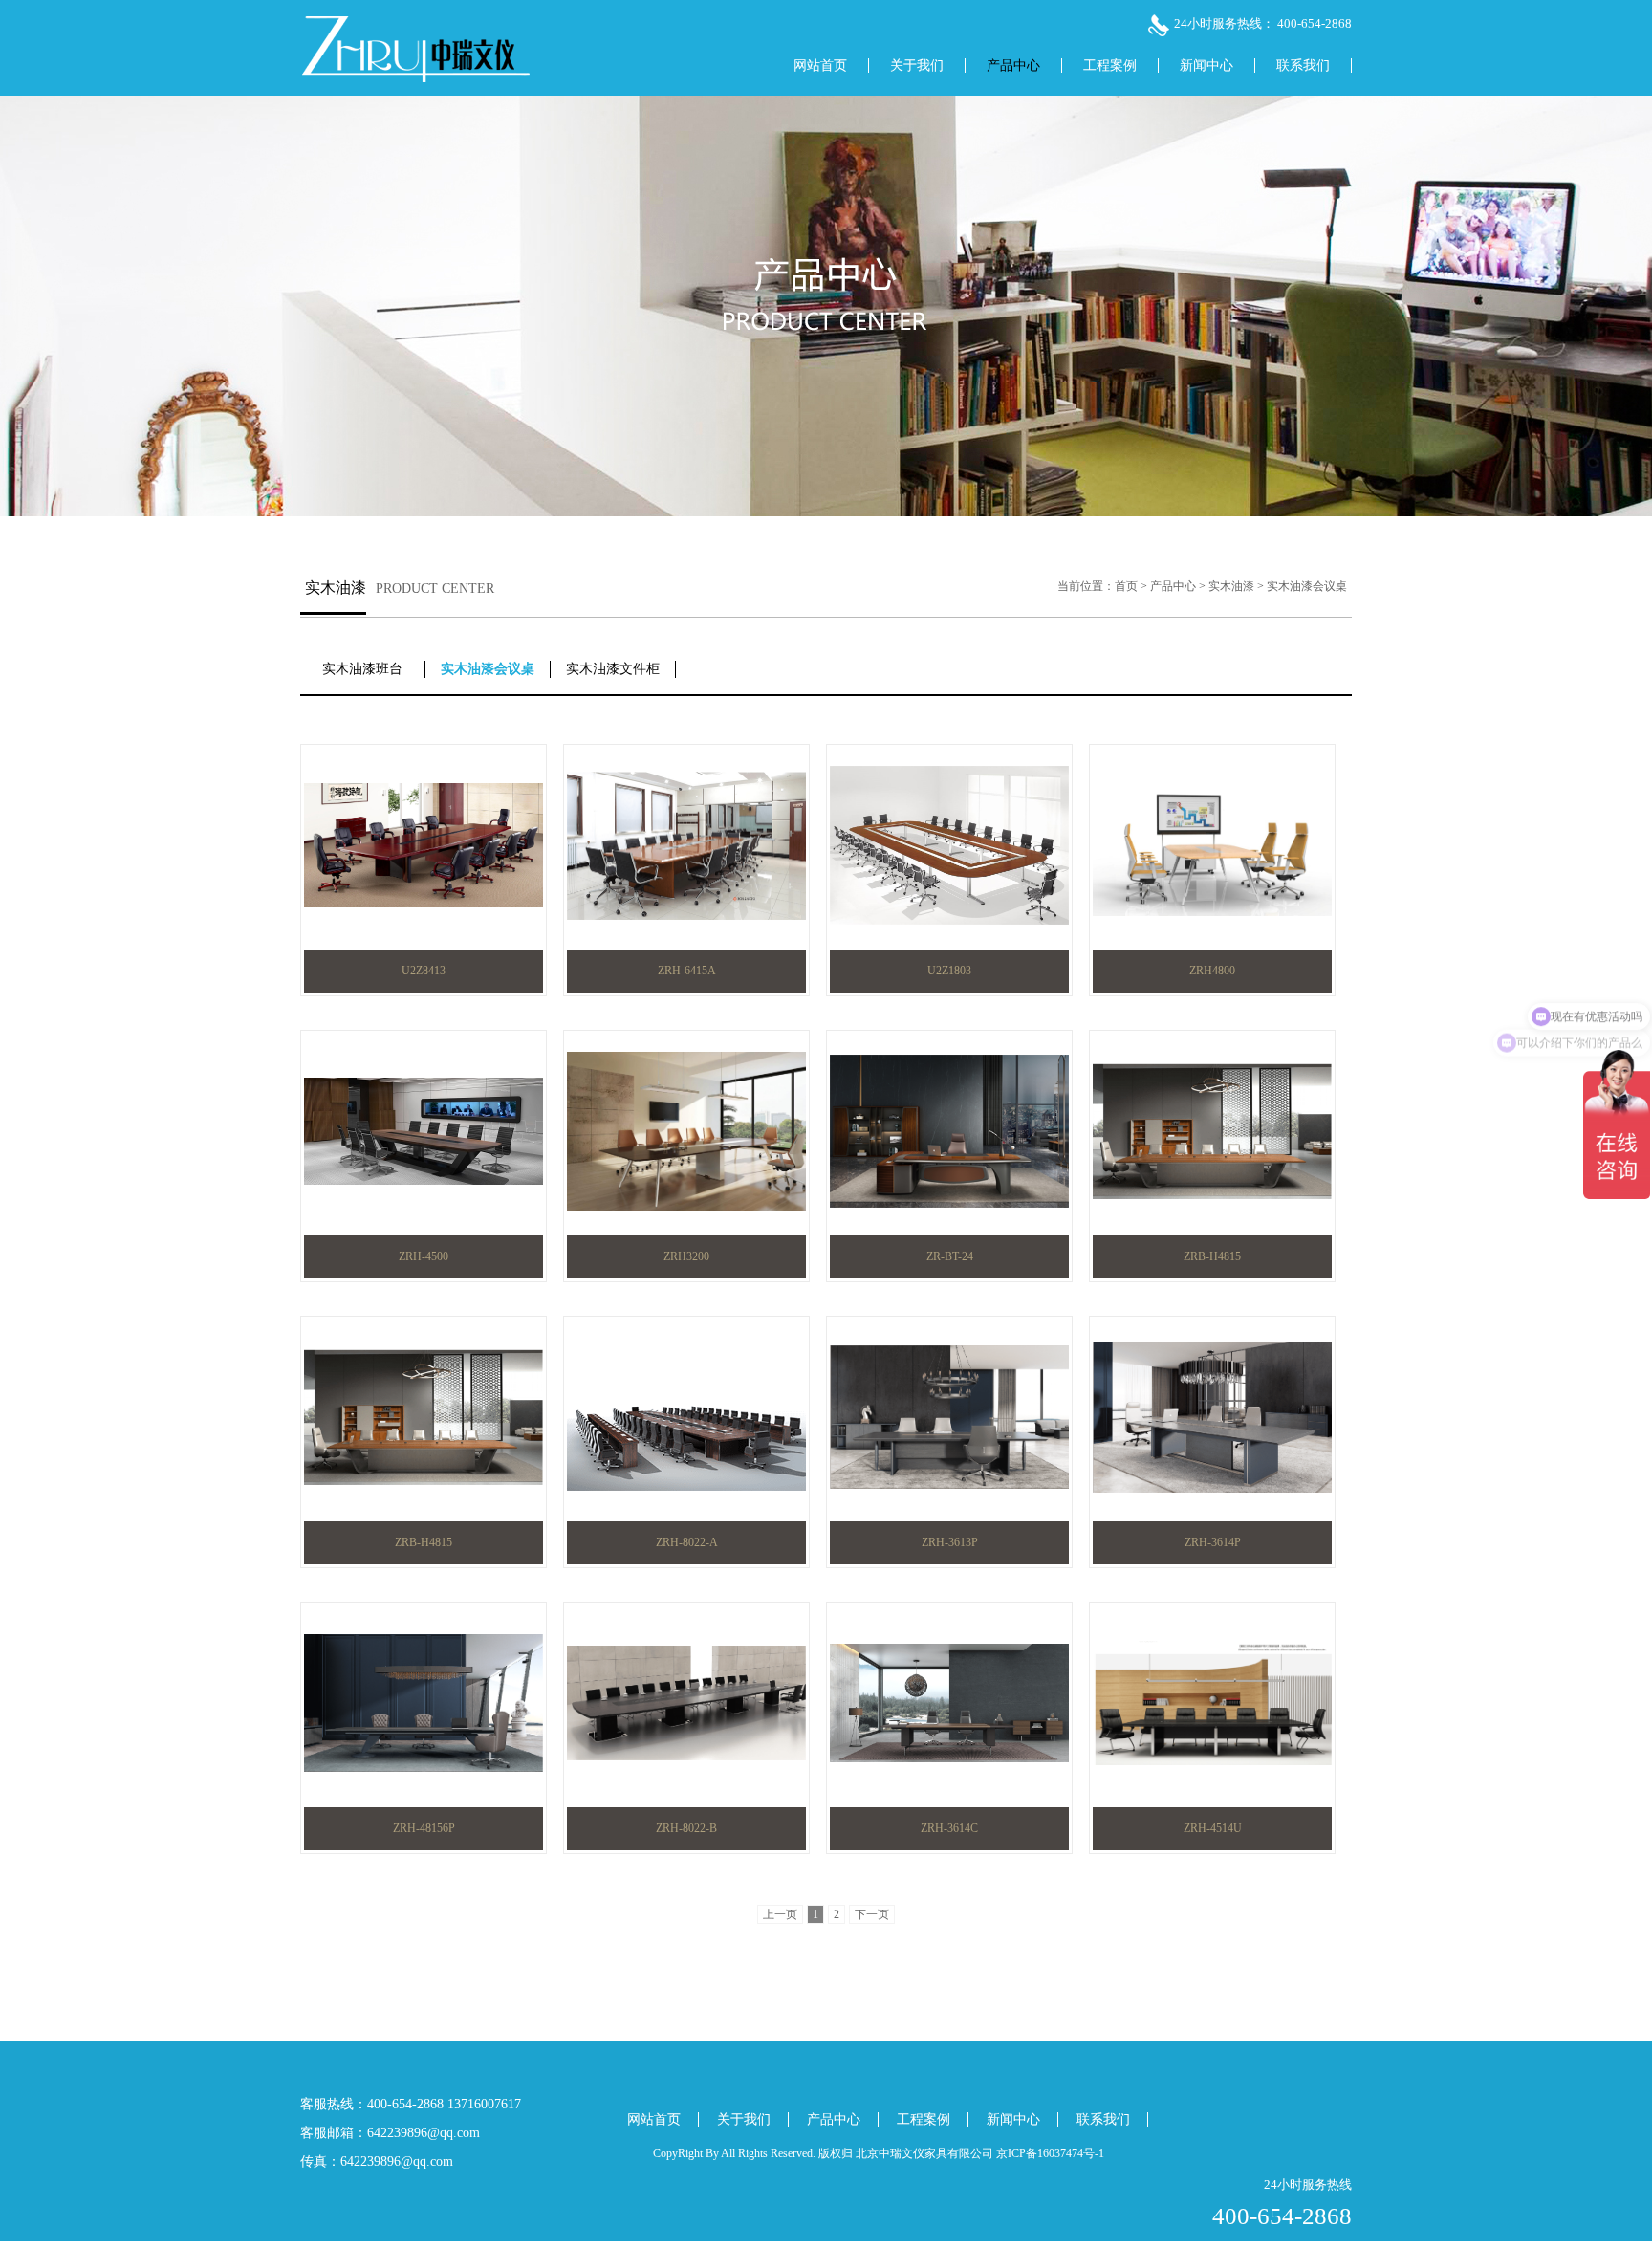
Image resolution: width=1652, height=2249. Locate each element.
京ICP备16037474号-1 (1050, 2153)
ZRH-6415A (687, 971)
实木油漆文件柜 (613, 669)
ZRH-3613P (950, 1542)
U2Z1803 (949, 971)
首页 (1126, 586)
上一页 (780, 1914)
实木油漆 (1231, 586)
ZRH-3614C (949, 1828)
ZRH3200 (686, 1256)
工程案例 (1110, 66)
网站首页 (820, 66)
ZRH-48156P (424, 1828)
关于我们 (917, 66)
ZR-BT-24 (950, 1256)
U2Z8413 (424, 971)
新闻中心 (1206, 66)
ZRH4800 (1212, 971)
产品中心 (1013, 66)
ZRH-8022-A (687, 1542)
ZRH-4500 (424, 1256)
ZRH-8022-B (686, 1828)
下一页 (872, 1914)
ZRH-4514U (1213, 1828)
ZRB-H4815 (1212, 1256)
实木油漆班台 (362, 669)
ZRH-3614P (1213, 1542)
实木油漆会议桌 (1307, 586)
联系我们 (1303, 66)
